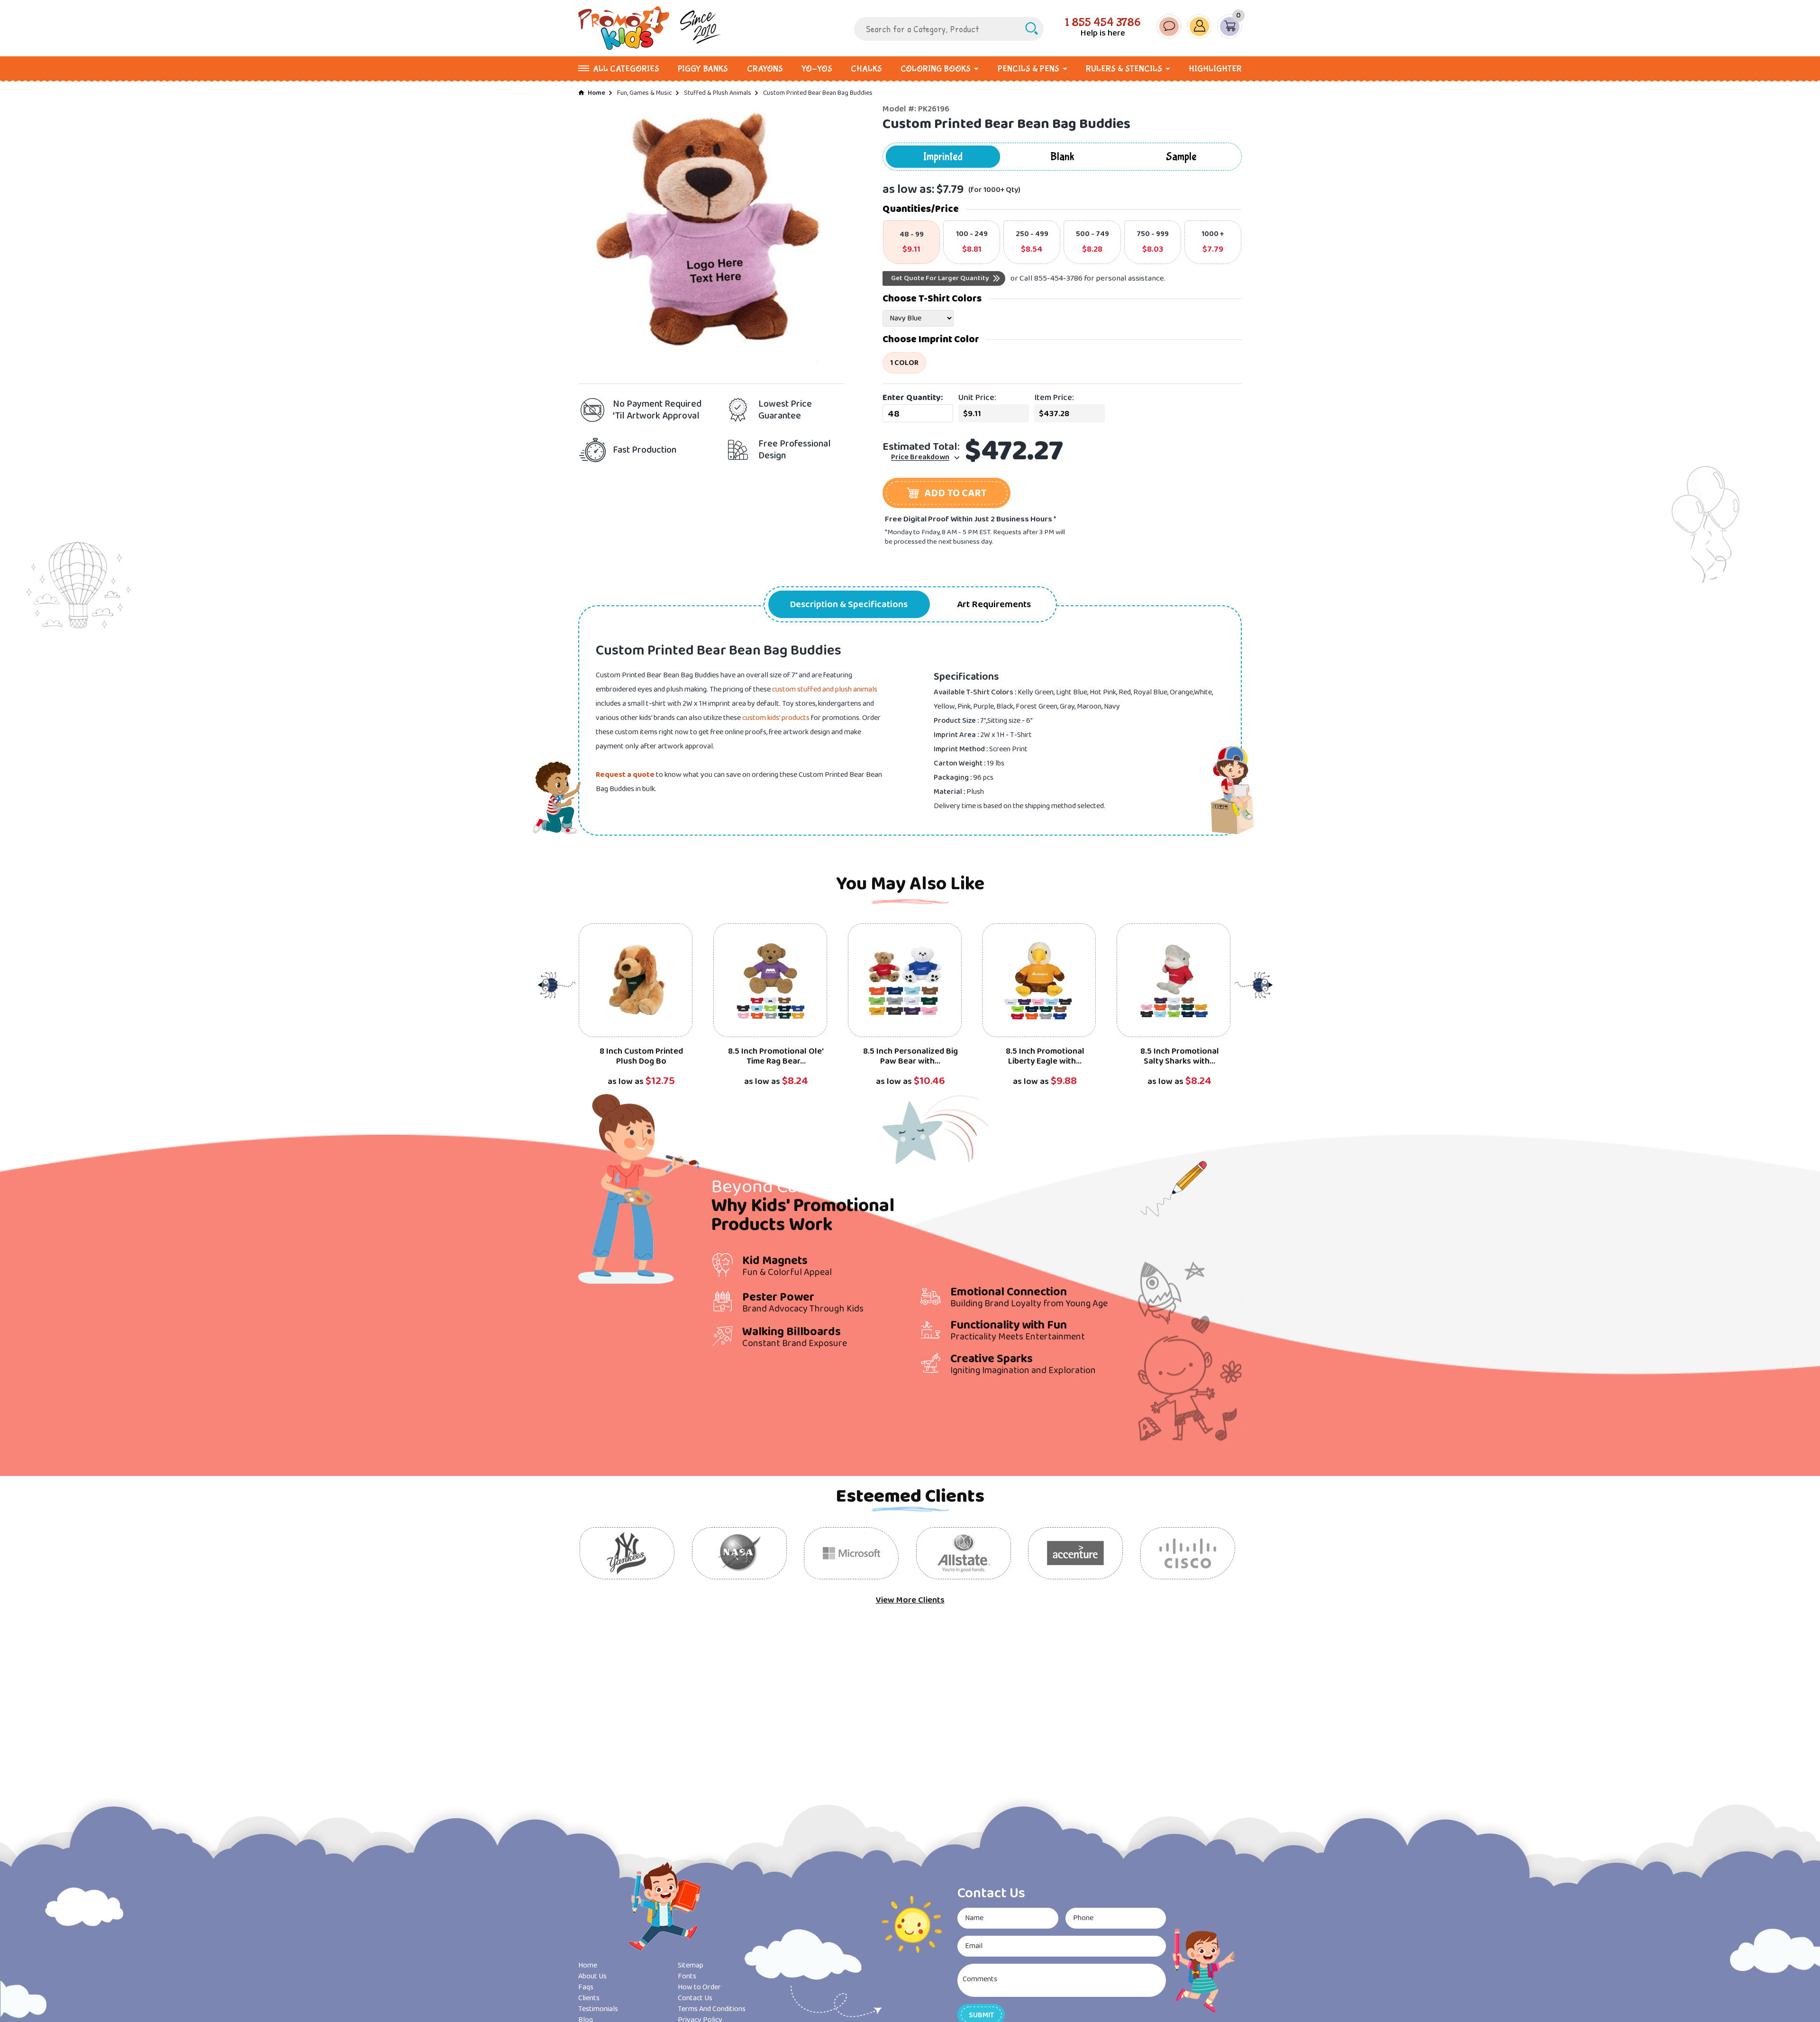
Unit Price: (977, 398)
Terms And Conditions (712, 2009)
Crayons (765, 69)
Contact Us (695, 1998)
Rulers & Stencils (1124, 69)
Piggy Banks (703, 69)
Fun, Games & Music (645, 93)
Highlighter (1215, 69)
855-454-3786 (1058, 278)
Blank (1062, 157)
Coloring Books (936, 69)
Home (596, 93)
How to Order (699, 1987)
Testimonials (598, 2009)
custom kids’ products (776, 718)
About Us (592, 1976)
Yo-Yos (817, 69)
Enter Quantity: (913, 398)
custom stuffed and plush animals (825, 689)
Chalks (866, 69)
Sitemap (691, 1965)
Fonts (687, 1976)
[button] (946, 493)
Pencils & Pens (1028, 69)
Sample (1181, 157)
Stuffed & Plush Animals (718, 93)
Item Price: (1054, 398)
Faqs (586, 1987)
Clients (589, 1998)
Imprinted (943, 157)
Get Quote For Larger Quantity (940, 278)
